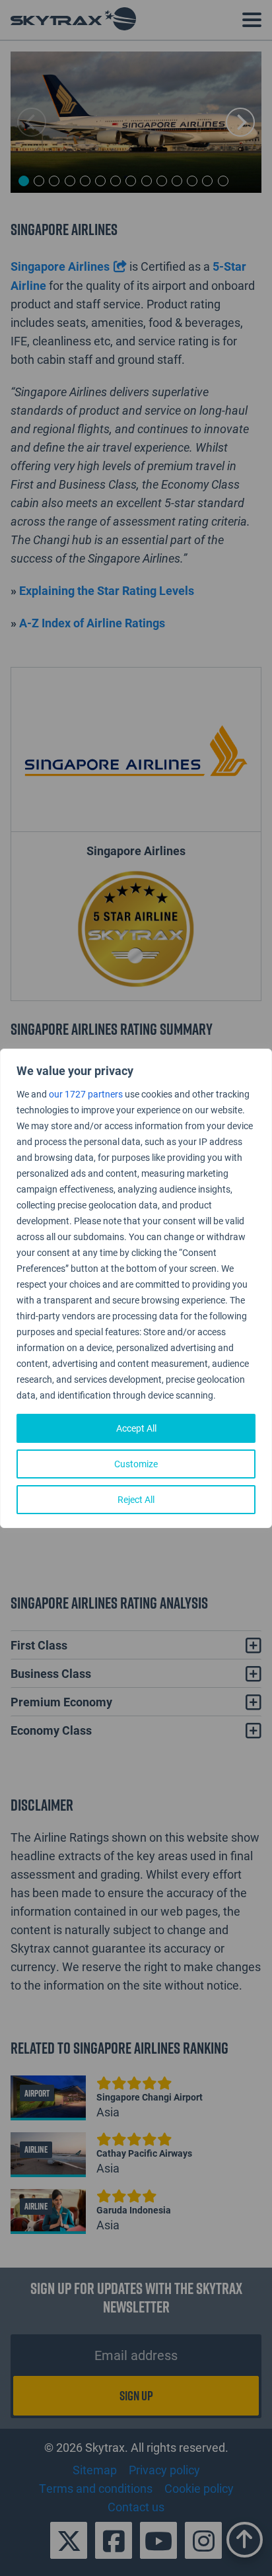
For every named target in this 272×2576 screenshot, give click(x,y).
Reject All (136, 1499)
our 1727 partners (86, 1094)
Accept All (136, 1428)
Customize (136, 1464)
